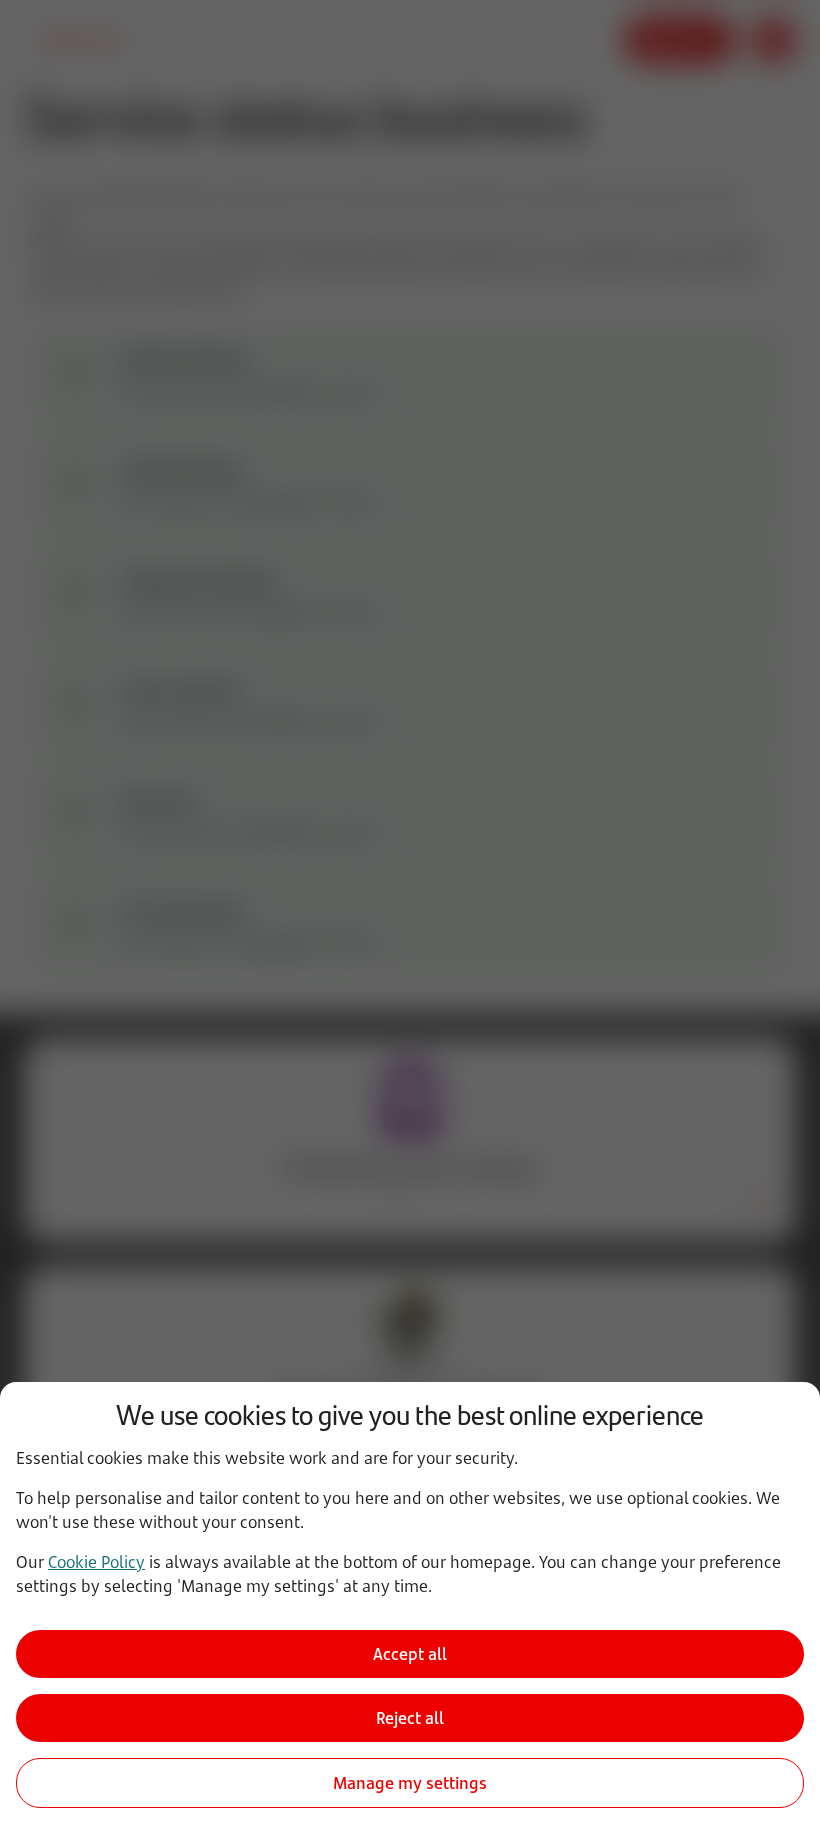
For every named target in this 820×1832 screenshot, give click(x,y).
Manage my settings (410, 1783)
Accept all (410, 1654)
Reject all (410, 1718)
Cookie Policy (96, 1562)
